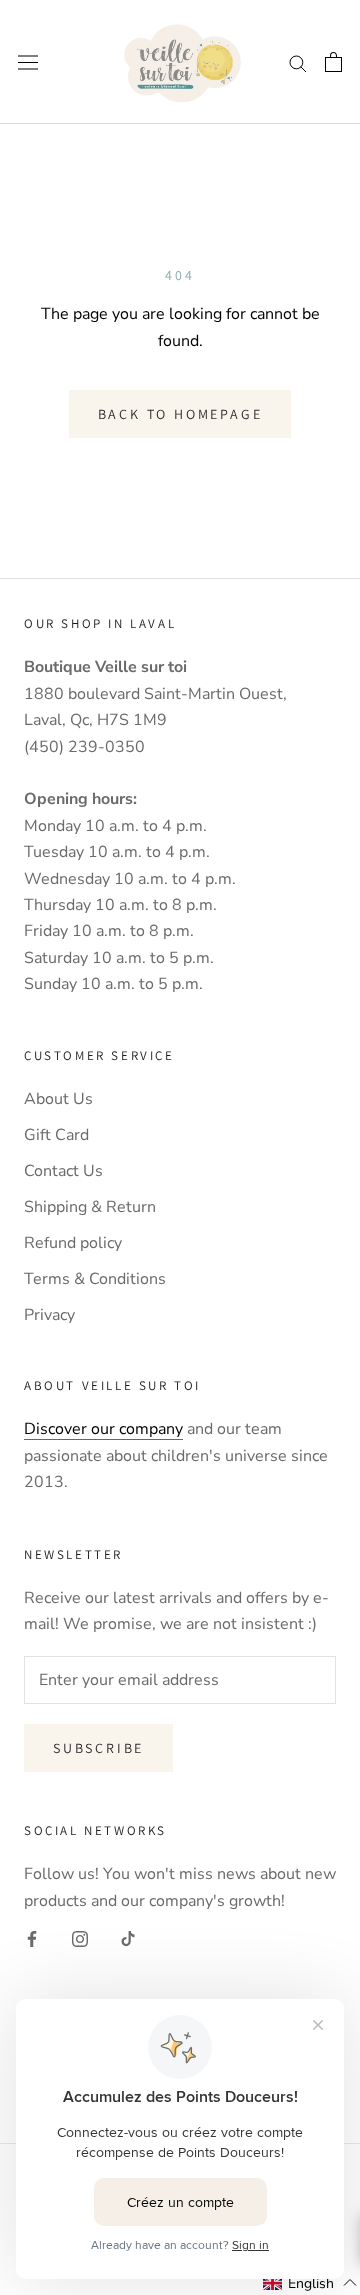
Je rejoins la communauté (180, 1334)
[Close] (324, 917)
